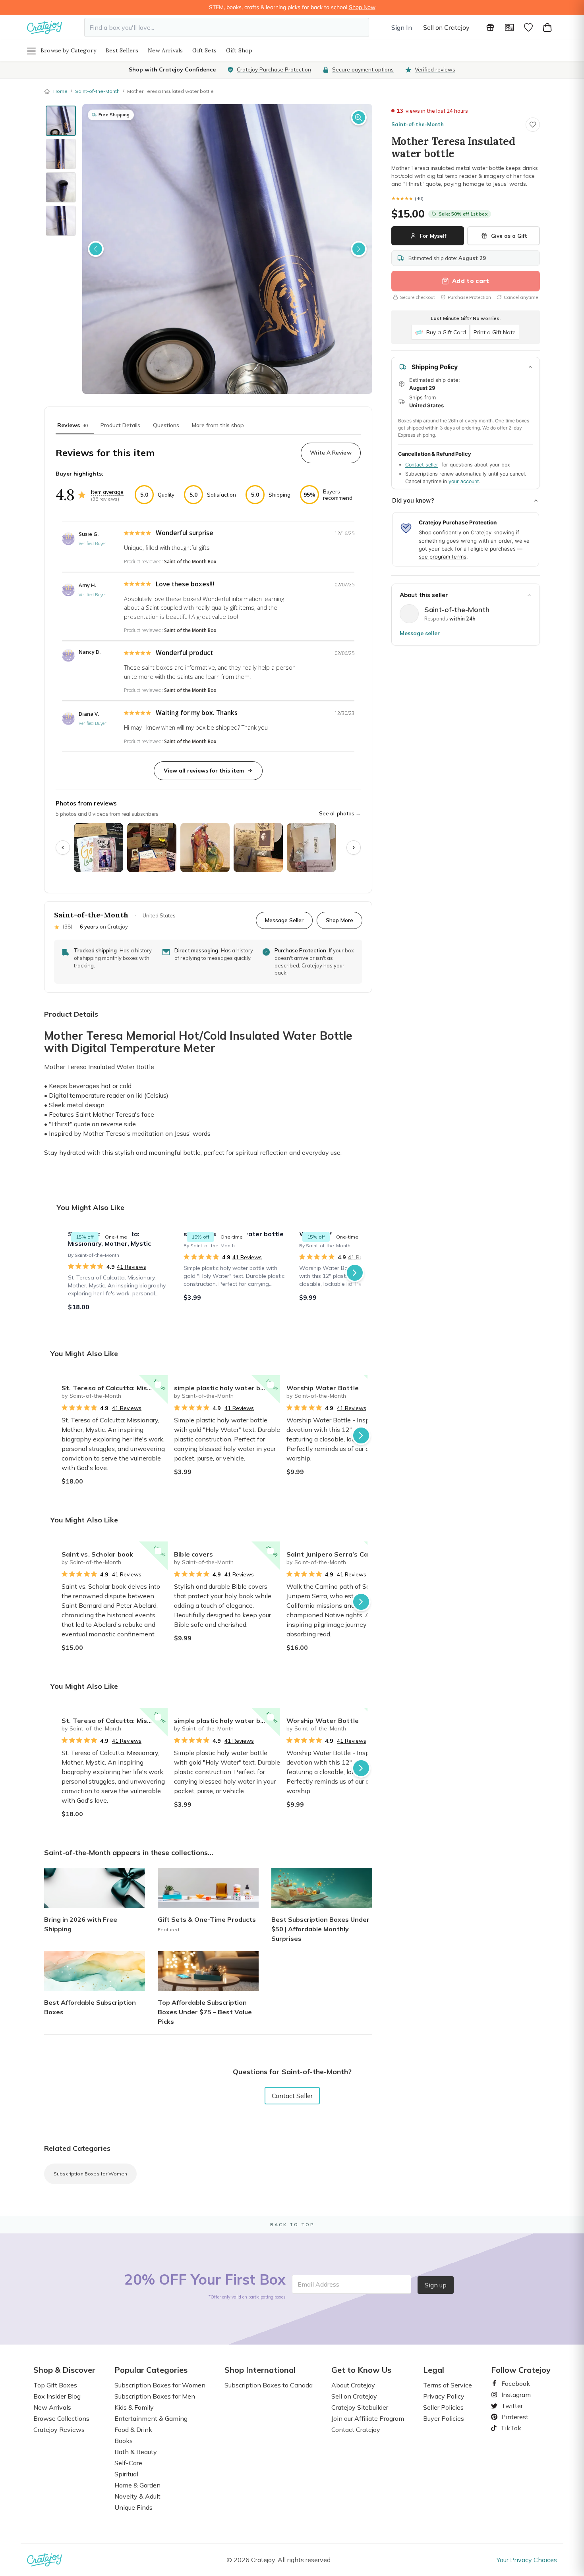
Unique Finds (133, 2507)
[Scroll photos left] (63, 848)
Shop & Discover (64, 2370)
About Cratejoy (353, 2385)
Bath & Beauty (136, 2452)
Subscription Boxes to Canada (269, 2385)
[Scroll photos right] (354, 848)
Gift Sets (204, 50)
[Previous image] (96, 249)
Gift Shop (239, 50)
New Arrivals (165, 50)
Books (124, 2441)
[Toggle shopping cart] (547, 27)
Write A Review (331, 453)
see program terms (443, 557)
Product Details (120, 425)
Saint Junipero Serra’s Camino (335, 1554)
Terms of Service (448, 2385)
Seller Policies (443, 2407)
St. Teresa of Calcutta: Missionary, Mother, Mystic (115, 1388)
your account (464, 481)
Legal (434, 2370)
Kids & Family (134, 2407)
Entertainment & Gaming (151, 2418)
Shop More (339, 920)
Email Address (318, 2284)
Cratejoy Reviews (59, 2430)
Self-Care (128, 2463)
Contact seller (422, 465)
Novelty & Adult (137, 2496)
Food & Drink (133, 2430)
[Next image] (359, 249)
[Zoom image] (359, 118)
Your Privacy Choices (527, 2560)
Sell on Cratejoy (446, 27)
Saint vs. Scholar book (97, 1554)
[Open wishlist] (528, 27)
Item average (107, 492)
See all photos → (340, 813)
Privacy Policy (444, 2396)
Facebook (512, 2383)
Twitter (509, 2406)
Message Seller (284, 920)
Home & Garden (137, 2485)
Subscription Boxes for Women (90, 2174)
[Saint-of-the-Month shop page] (409, 614)
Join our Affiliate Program (368, 2418)
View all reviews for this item (204, 771)
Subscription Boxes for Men (155, 2396)
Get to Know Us (361, 2370)
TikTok (508, 2428)
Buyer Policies (444, 2418)
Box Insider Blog (57, 2396)
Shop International (260, 2370)
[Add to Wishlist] (158, 1385)
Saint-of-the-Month (97, 91)
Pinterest (512, 2417)
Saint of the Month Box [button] (190, 562)
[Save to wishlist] (533, 125)
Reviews (73, 425)
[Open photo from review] (99, 848)
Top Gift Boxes (55, 2385)
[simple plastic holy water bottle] (237, 1273)
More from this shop (218, 425)
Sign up (436, 2285)
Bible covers (193, 1554)
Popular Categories (151, 2370)
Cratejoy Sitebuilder (360, 2407)
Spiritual (126, 2474)
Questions (166, 425)
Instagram (513, 2395)
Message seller (420, 633)
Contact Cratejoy (356, 2430)
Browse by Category (68, 50)
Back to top (292, 2225)
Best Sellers (122, 50)
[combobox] (227, 27)
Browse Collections (61, 2418)
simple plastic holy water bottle (225, 1388)
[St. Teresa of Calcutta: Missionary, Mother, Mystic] (121, 1273)
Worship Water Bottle (323, 1388)
